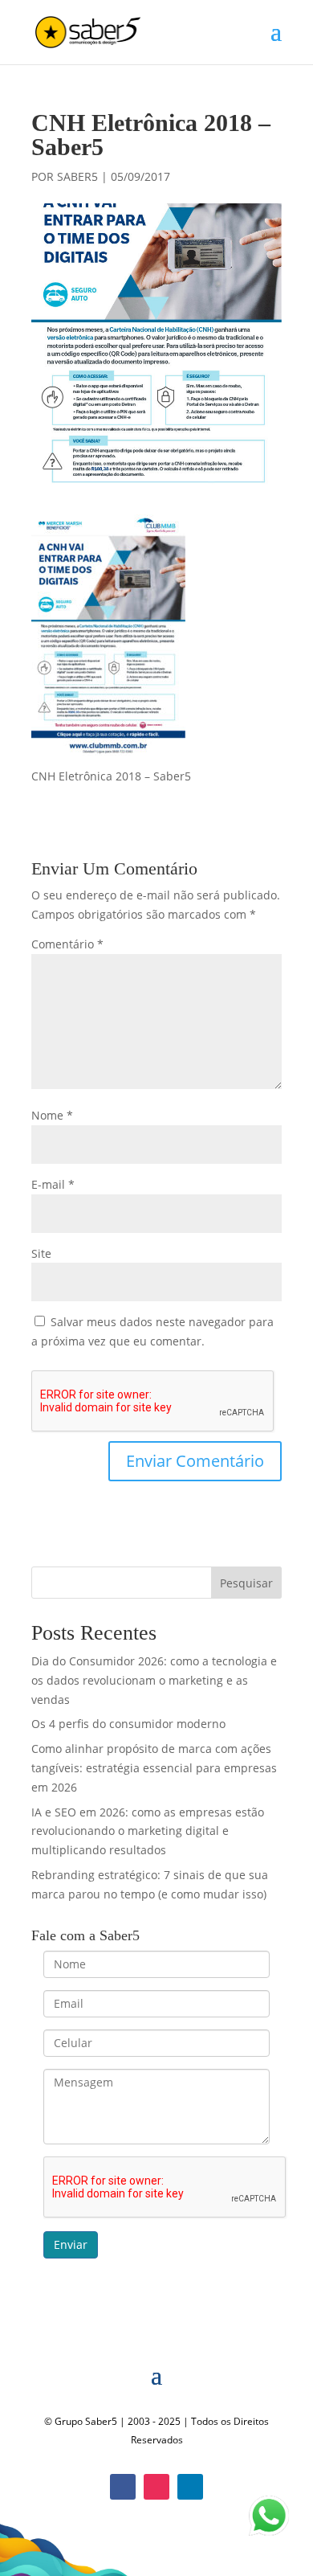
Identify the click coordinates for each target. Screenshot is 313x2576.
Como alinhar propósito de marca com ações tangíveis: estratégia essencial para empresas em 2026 (154, 1768)
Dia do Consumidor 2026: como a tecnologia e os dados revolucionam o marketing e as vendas (154, 1680)
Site (41, 1253)
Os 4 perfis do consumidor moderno (128, 1724)
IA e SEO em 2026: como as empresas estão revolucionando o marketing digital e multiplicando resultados (148, 1831)
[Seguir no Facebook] (123, 2487)
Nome (52, 1115)
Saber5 (77, 176)
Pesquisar (246, 1583)
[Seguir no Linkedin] (190, 2487)
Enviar (71, 2244)
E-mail (53, 1184)
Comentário (67, 944)
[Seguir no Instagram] (156, 2487)
